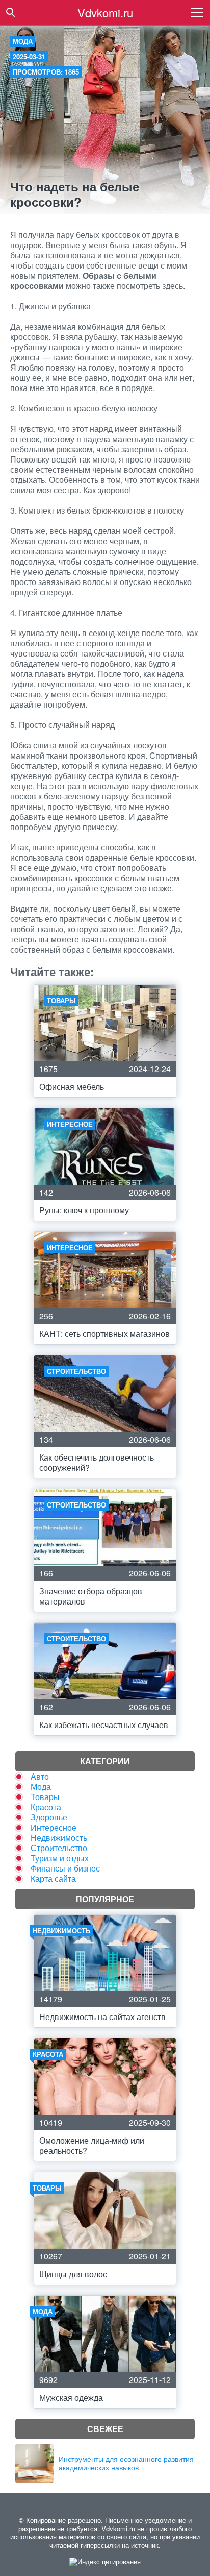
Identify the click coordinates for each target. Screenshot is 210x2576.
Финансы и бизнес (65, 1868)
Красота (46, 1807)
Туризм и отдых (60, 1858)
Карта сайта (53, 1878)
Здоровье (49, 1817)
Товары (45, 1797)
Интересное (54, 1827)
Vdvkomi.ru (105, 13)
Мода (23, 41)
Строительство (59, 1848)
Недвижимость (59, 1838)
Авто (40, 1776)
